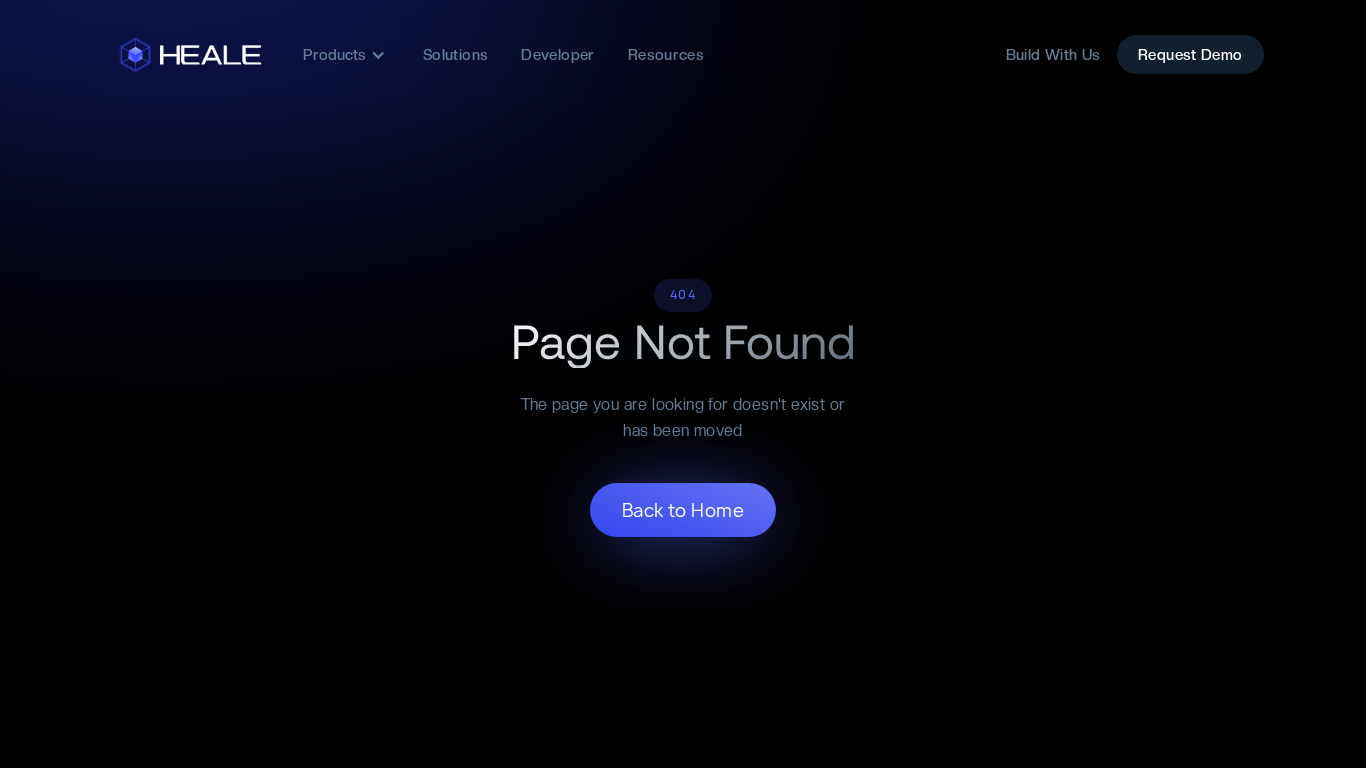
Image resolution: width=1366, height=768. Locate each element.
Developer (557, 55)
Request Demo (1190, 55)
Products (334, 55)
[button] (344, 55)
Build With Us (1053, 55)
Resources (666, 55)
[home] (193, 55)
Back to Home (683, 510)
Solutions (455, 55)
